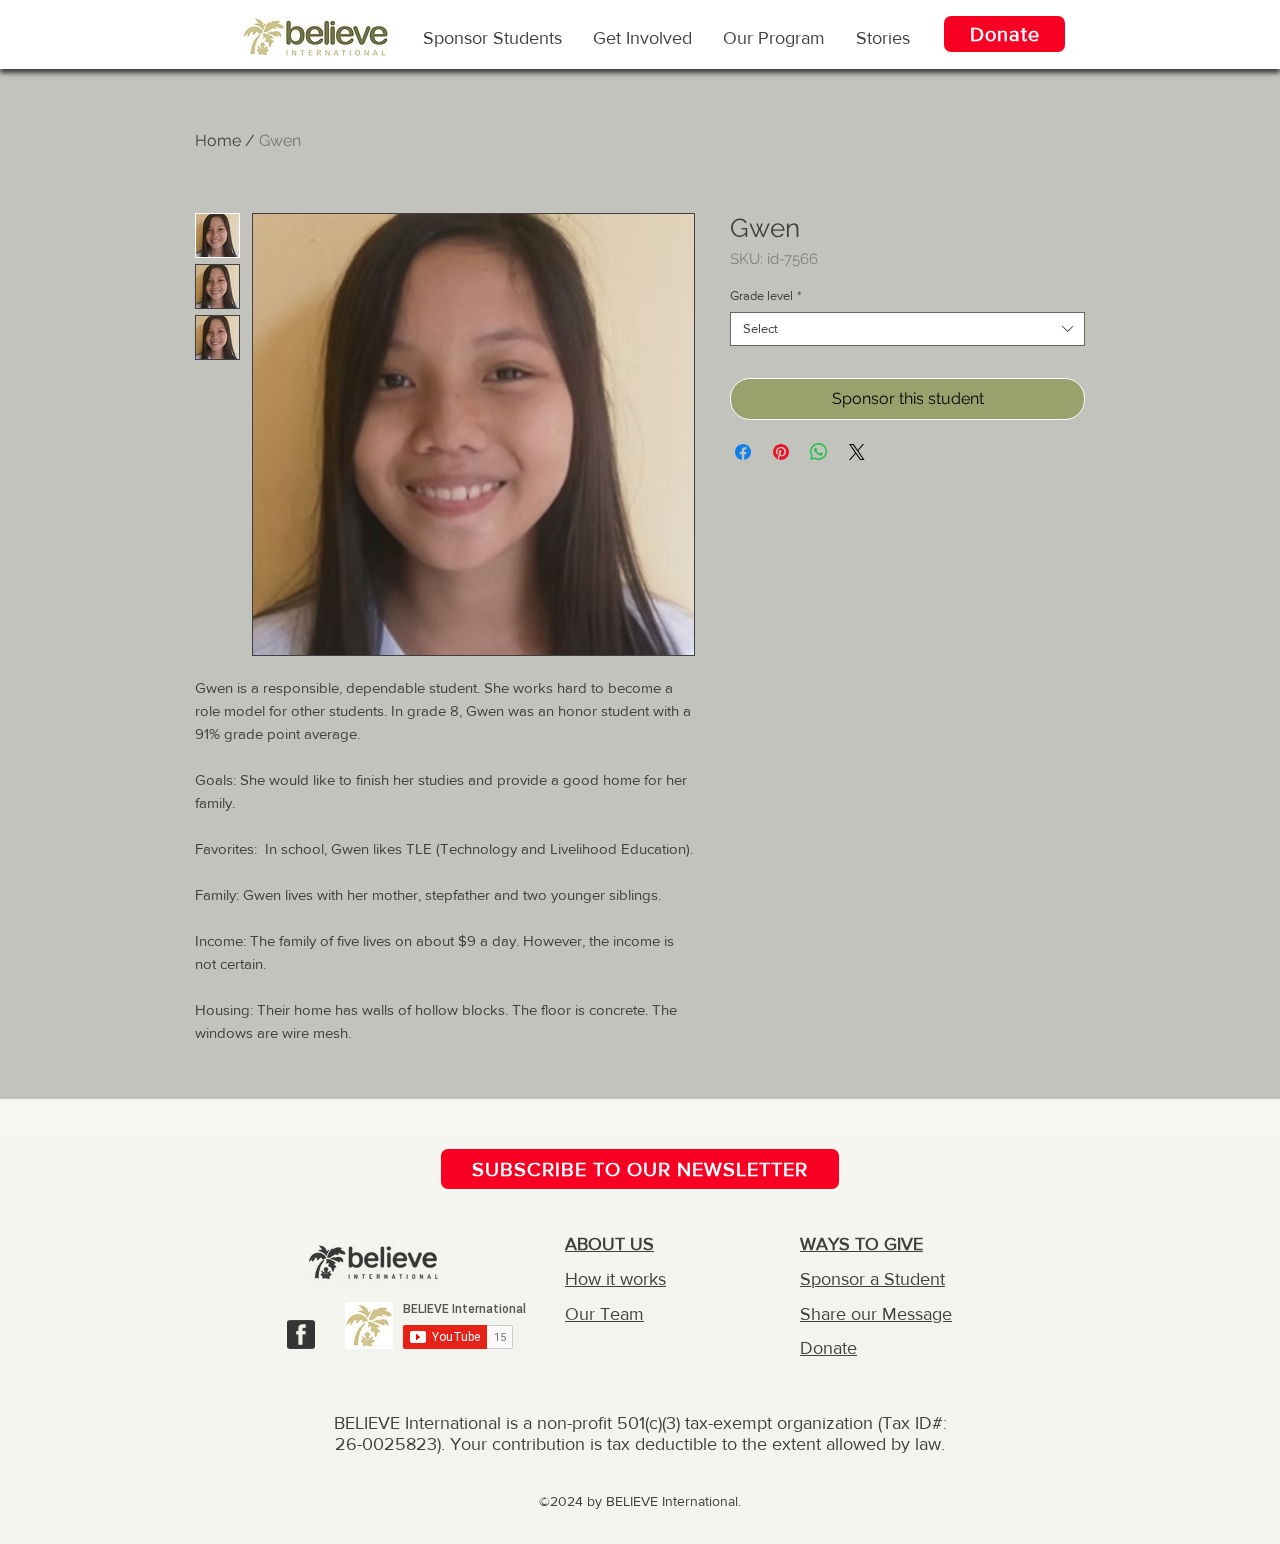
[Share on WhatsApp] (819, 452)
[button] (774, 37)
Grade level (765, 295)
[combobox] (907, 329)
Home (218, 140)
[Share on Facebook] (743, 452)
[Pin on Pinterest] (781, 452)
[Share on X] (857, 452)
